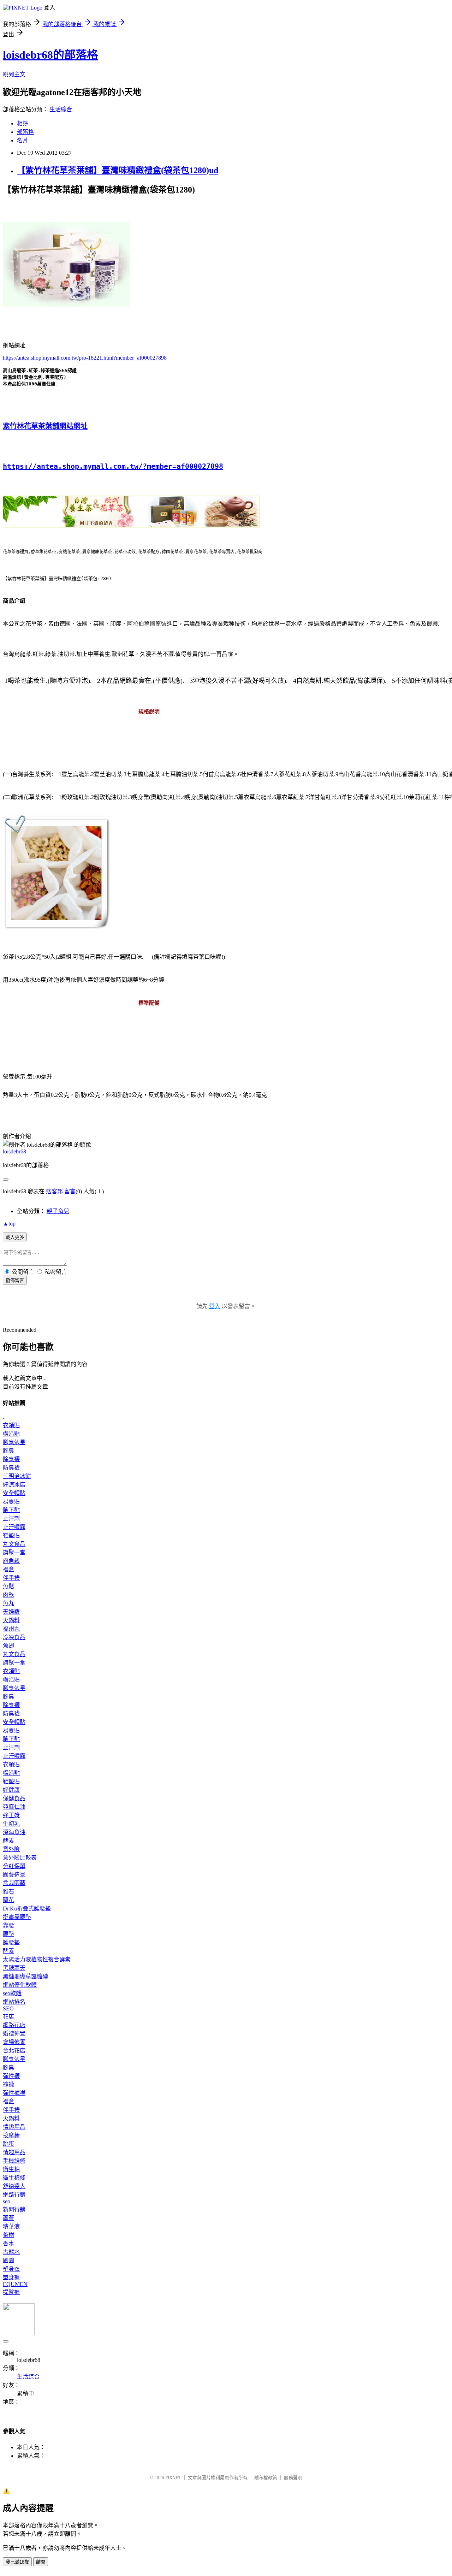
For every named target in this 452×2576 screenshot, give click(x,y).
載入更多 (15, 1237)
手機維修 (14, 2161)
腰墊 (8, 1934)
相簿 (23, 123)
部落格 (25, 132)
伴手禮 (11, 1578)
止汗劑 (11, 1519)
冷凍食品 (14, 1637)
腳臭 (8, 1451)
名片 (23, 140)
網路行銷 (14, 2195)
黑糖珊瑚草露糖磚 (25, 1976)
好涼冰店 (14, 1485)
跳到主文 (14, 74)
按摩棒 (11, 2135)
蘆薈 (8, 2218)
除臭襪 (11, 1459)
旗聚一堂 (14, 1552)
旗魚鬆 (11, 1561)
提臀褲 (11, 2292)
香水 (8, 2243)
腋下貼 (11, 1510)
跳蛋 (8, 2144)
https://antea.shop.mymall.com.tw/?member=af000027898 (113, 466)
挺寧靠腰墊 (17, 1917)
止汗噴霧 (14, 1527)
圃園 (8, 2260)
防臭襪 (11, 1468)
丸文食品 (14, 1544)
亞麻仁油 (14, 1807)
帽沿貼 (11, 1434)
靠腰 (8, 1925)
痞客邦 (54, 1191)
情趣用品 (14, 2127)
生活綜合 (61, 109)
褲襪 (8, 2084)
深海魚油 (14, 1832)
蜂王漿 (11, 1815)
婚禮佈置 (14, 2034)
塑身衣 (11, 2269)
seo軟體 (12, 1993)
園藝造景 (14, 1875)
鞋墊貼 (11, 1535)
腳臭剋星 (14, 1442)
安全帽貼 (14, 1493)
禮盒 (8, 1569)
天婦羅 (11, 1612)
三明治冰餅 (17, 1476)
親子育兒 (58, 1211)
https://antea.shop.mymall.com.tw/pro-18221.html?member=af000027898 (85, 358)
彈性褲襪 (14, 2093)
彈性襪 (11, 2076)
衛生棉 (11, 2169)
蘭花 (8, 1900)
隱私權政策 (266, 2478)
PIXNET (173, 2478)
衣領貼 (11, 1425)
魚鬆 (8, 1586)
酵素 (8, 1841)
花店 (8, 2017)
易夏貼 (11, 1502)
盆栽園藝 (14, 1883)
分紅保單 (14, 1866)
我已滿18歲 (17, 2562)
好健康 (11, 1790)
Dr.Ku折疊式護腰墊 (27, 1909)
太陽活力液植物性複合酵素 (37, 1959)
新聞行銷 (14, 2209)
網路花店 (14, 2025)
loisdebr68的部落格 (50, 55)
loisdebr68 (14, 1151)
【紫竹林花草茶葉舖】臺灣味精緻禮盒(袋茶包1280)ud (118, 170)
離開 (41, 2562)
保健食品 (14, 1798)
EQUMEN (15, 2284)
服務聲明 (293, 2478)
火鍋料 (11, 1620)
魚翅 (8, 1646)
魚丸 (8, 1603)
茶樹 (8, 2235)
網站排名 (14, 2002)
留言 (70, 1191)
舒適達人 (14, 2186)
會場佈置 (14, 2042)
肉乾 (8, 1595)
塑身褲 (11, 2277)
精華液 (11, 2226)
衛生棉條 (14, 2178)
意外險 (11, 1849)
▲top (9, 1224)
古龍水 (11, 2252)
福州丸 (11, 1629)
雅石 (8, 1892)
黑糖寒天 (14, 1968)
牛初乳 (11, 1824)
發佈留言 (15, 1280)
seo (7, 2201)
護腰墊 (11, 1942)
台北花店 (14, 2051)
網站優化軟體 (20, 1985)
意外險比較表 (20, 1858)
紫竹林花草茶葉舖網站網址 (45, 426)
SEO (8, 2008)
